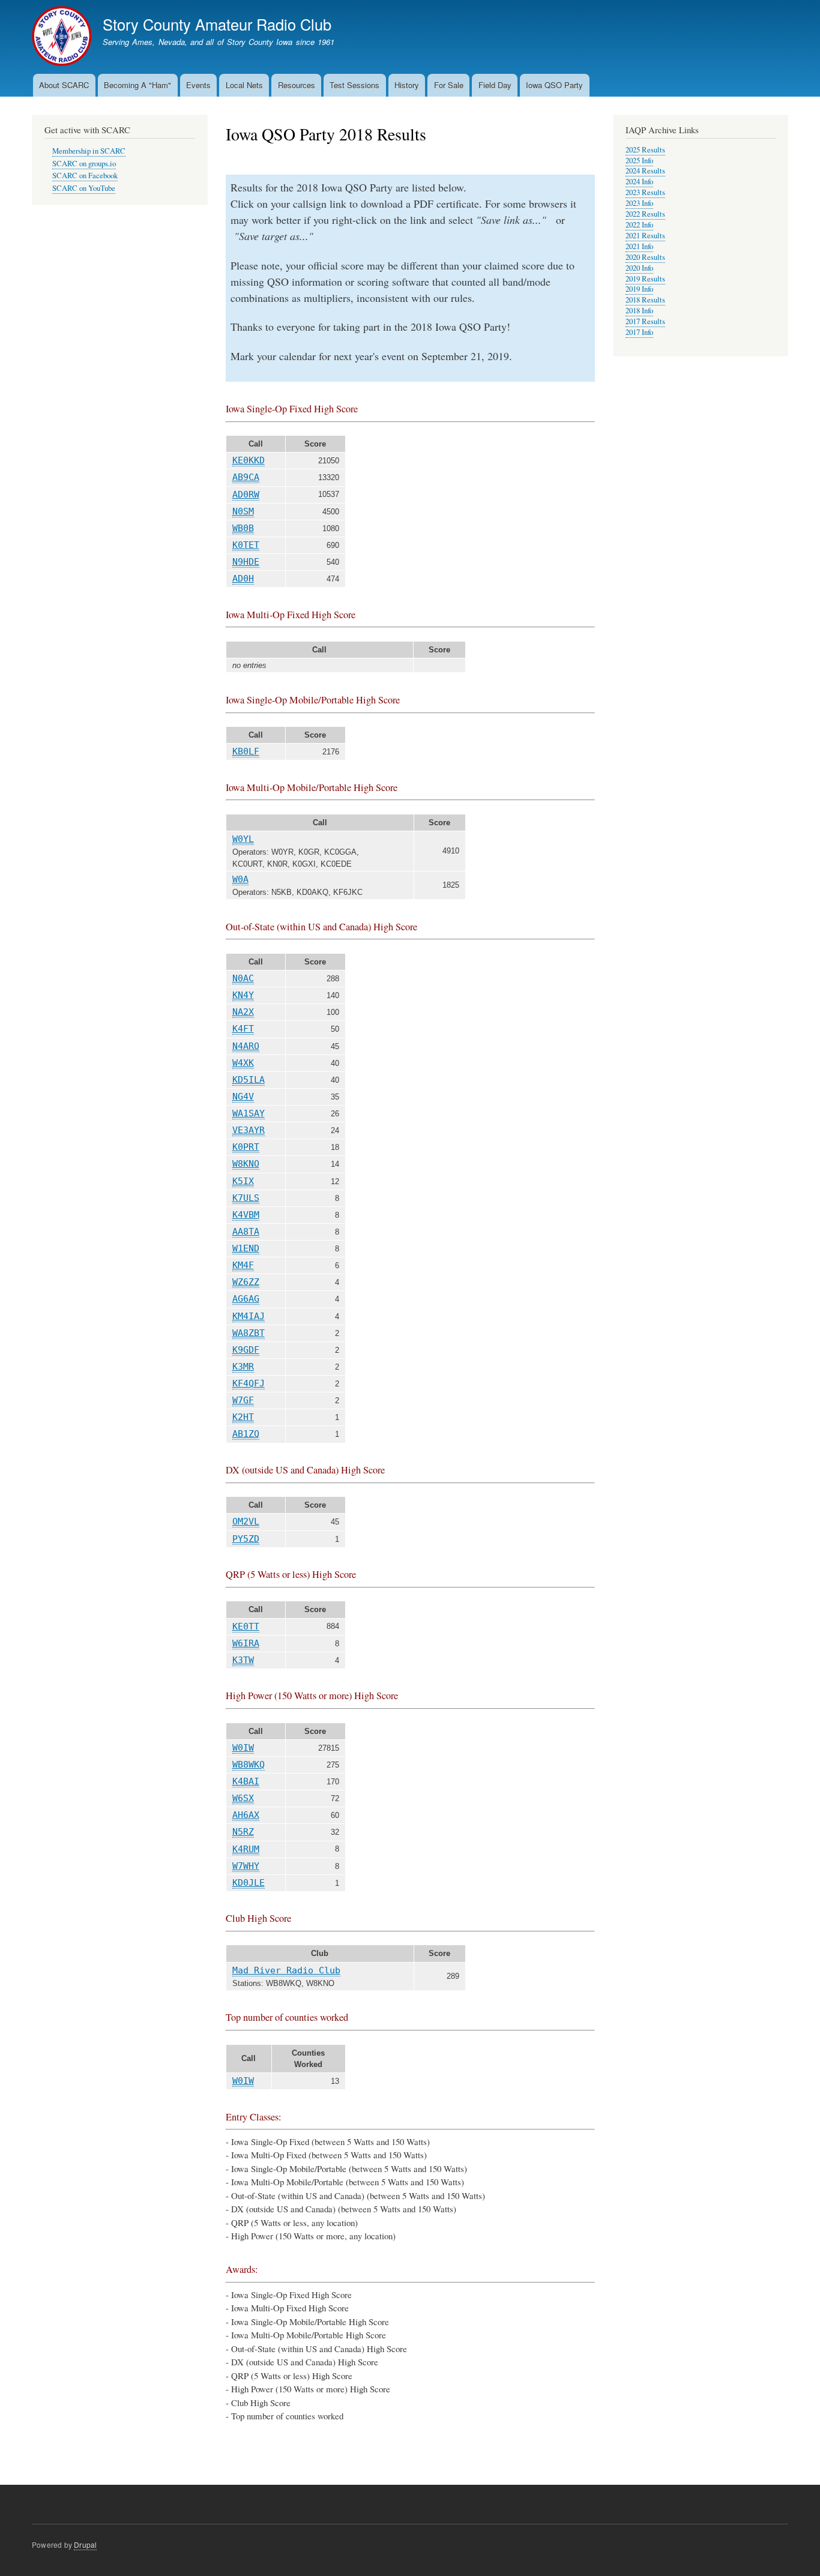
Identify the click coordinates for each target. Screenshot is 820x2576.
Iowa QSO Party (554, 85)
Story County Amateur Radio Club (217, 24)
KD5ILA (249, 1080)
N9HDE (246, 562)
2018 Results (645, 300)
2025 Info (639, 161)
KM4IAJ (249, 1316)
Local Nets (244, 85)
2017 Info (639, 332)
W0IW (243, 1748)
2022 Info (639, 225)
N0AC (243, 978)
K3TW (243, 1660)
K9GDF (246, 1350)
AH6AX (246, 1815)
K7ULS (246, 1198)
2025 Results (645, 150)
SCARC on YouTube (84, 188)
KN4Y (243, 995)
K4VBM (246, 1215)
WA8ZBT (249, 1333)
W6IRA (246, 1643)
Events (198, 85)
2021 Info (639, 246)
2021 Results (645, 236)
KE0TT (246, 1627)
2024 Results (645, 171)
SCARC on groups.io (84, 164)
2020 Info (639, 268)
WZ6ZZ (246, 1282)
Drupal (85, 2544)
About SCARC (64, 85)
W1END (246, 1248)
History (407, 85)
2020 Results (645, 257)
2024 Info (639, 182)
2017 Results (645, 321)
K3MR (243, 1367)
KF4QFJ (249, 1383)
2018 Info (639, 311)
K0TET (246, 545)
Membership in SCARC (89, 151)
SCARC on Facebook (85, 176)
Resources (297, 85)
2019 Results (645, 279)
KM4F (243, 1265)
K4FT (243, 1029)
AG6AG (246, 1299)
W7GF (243, 1400)
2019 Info (639, 289)
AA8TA (246, 1232)
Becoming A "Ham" (137, 85)
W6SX (243, 1798)
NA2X (243, 1012)
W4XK (243, 1063)
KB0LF (246, 751)
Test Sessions (354, 85)
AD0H (243, 579)
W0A (240, 879)
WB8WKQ (249, 1765)
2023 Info (639, 203)
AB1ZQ (246, 1434)
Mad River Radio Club (286, 1970)
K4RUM (246, 1849)
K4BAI (246, 1781)
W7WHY (246, 1866)
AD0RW (246, 495)
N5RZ (243, 1832)
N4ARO (246, 1046)
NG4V (243, 1097)
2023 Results (645, 192)
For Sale (449, 85)
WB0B (243, 528)
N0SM (243, 511)
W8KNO (246, 1164)
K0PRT (246, 1147)
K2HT (243, 1417)
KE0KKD (249, 460)
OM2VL (246, 1521)
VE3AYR (249, 1130)
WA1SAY (249, 1113)
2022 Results (645, 214)
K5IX (243, 1181)
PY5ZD (246, 1539)
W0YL (243, 839)
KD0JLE (249, 1883)
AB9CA (246, 477)
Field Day (495, 85)
